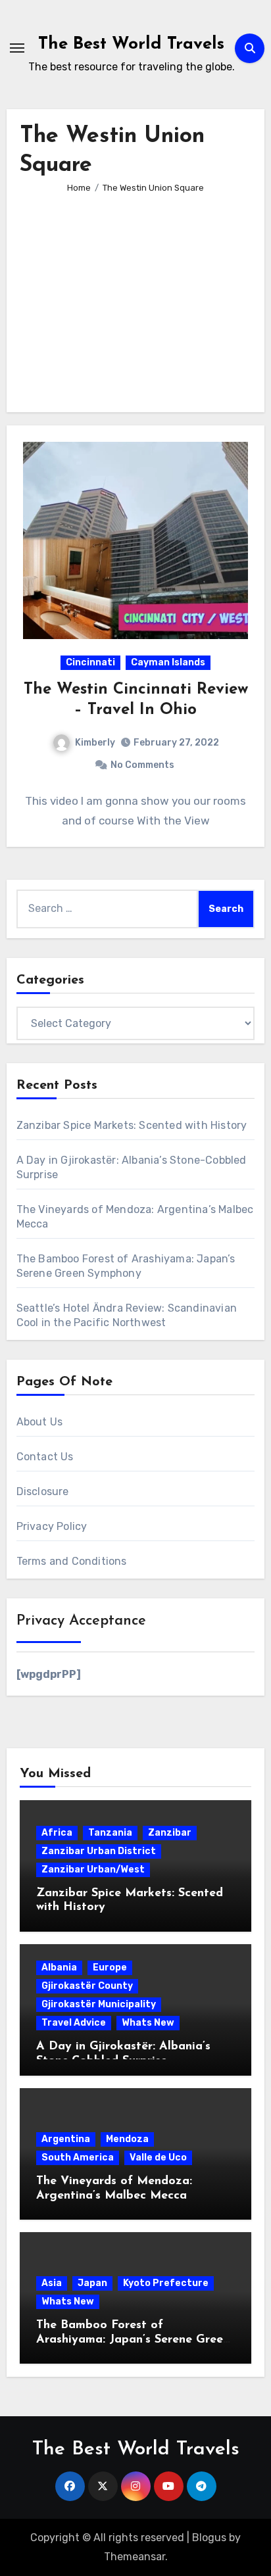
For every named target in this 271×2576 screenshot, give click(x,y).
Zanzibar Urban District (99, 1851)
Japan (92, 2283)
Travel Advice (74, 2023)
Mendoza (127, 2139)
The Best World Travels (131, 44)
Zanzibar (170, 1833)
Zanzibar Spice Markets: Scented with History (132, 1125)
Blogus (209, 2538)
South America (78, 2158)
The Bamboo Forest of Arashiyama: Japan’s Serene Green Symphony (133, 2340)
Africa (57, 1833)
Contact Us (45, 1457)
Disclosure (43, 1491)
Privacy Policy (52, 1526)
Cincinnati (90, 662)
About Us (40, 1422)
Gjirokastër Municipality (99, 2004)
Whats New (148, 2023)
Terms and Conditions (72, 1561)
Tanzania (110, 1833)
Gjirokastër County (87, 1986)
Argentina (66, 2139)
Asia (52, 2283)
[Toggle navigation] (17, 48)
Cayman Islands (168, 662)
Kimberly (95, 743)
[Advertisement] (138, 294)
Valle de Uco (158, 2158)
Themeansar (135, 2557)
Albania (59, 1968)
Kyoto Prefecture (166, 2283)
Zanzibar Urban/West (93, 1870)
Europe (110, 1968)
